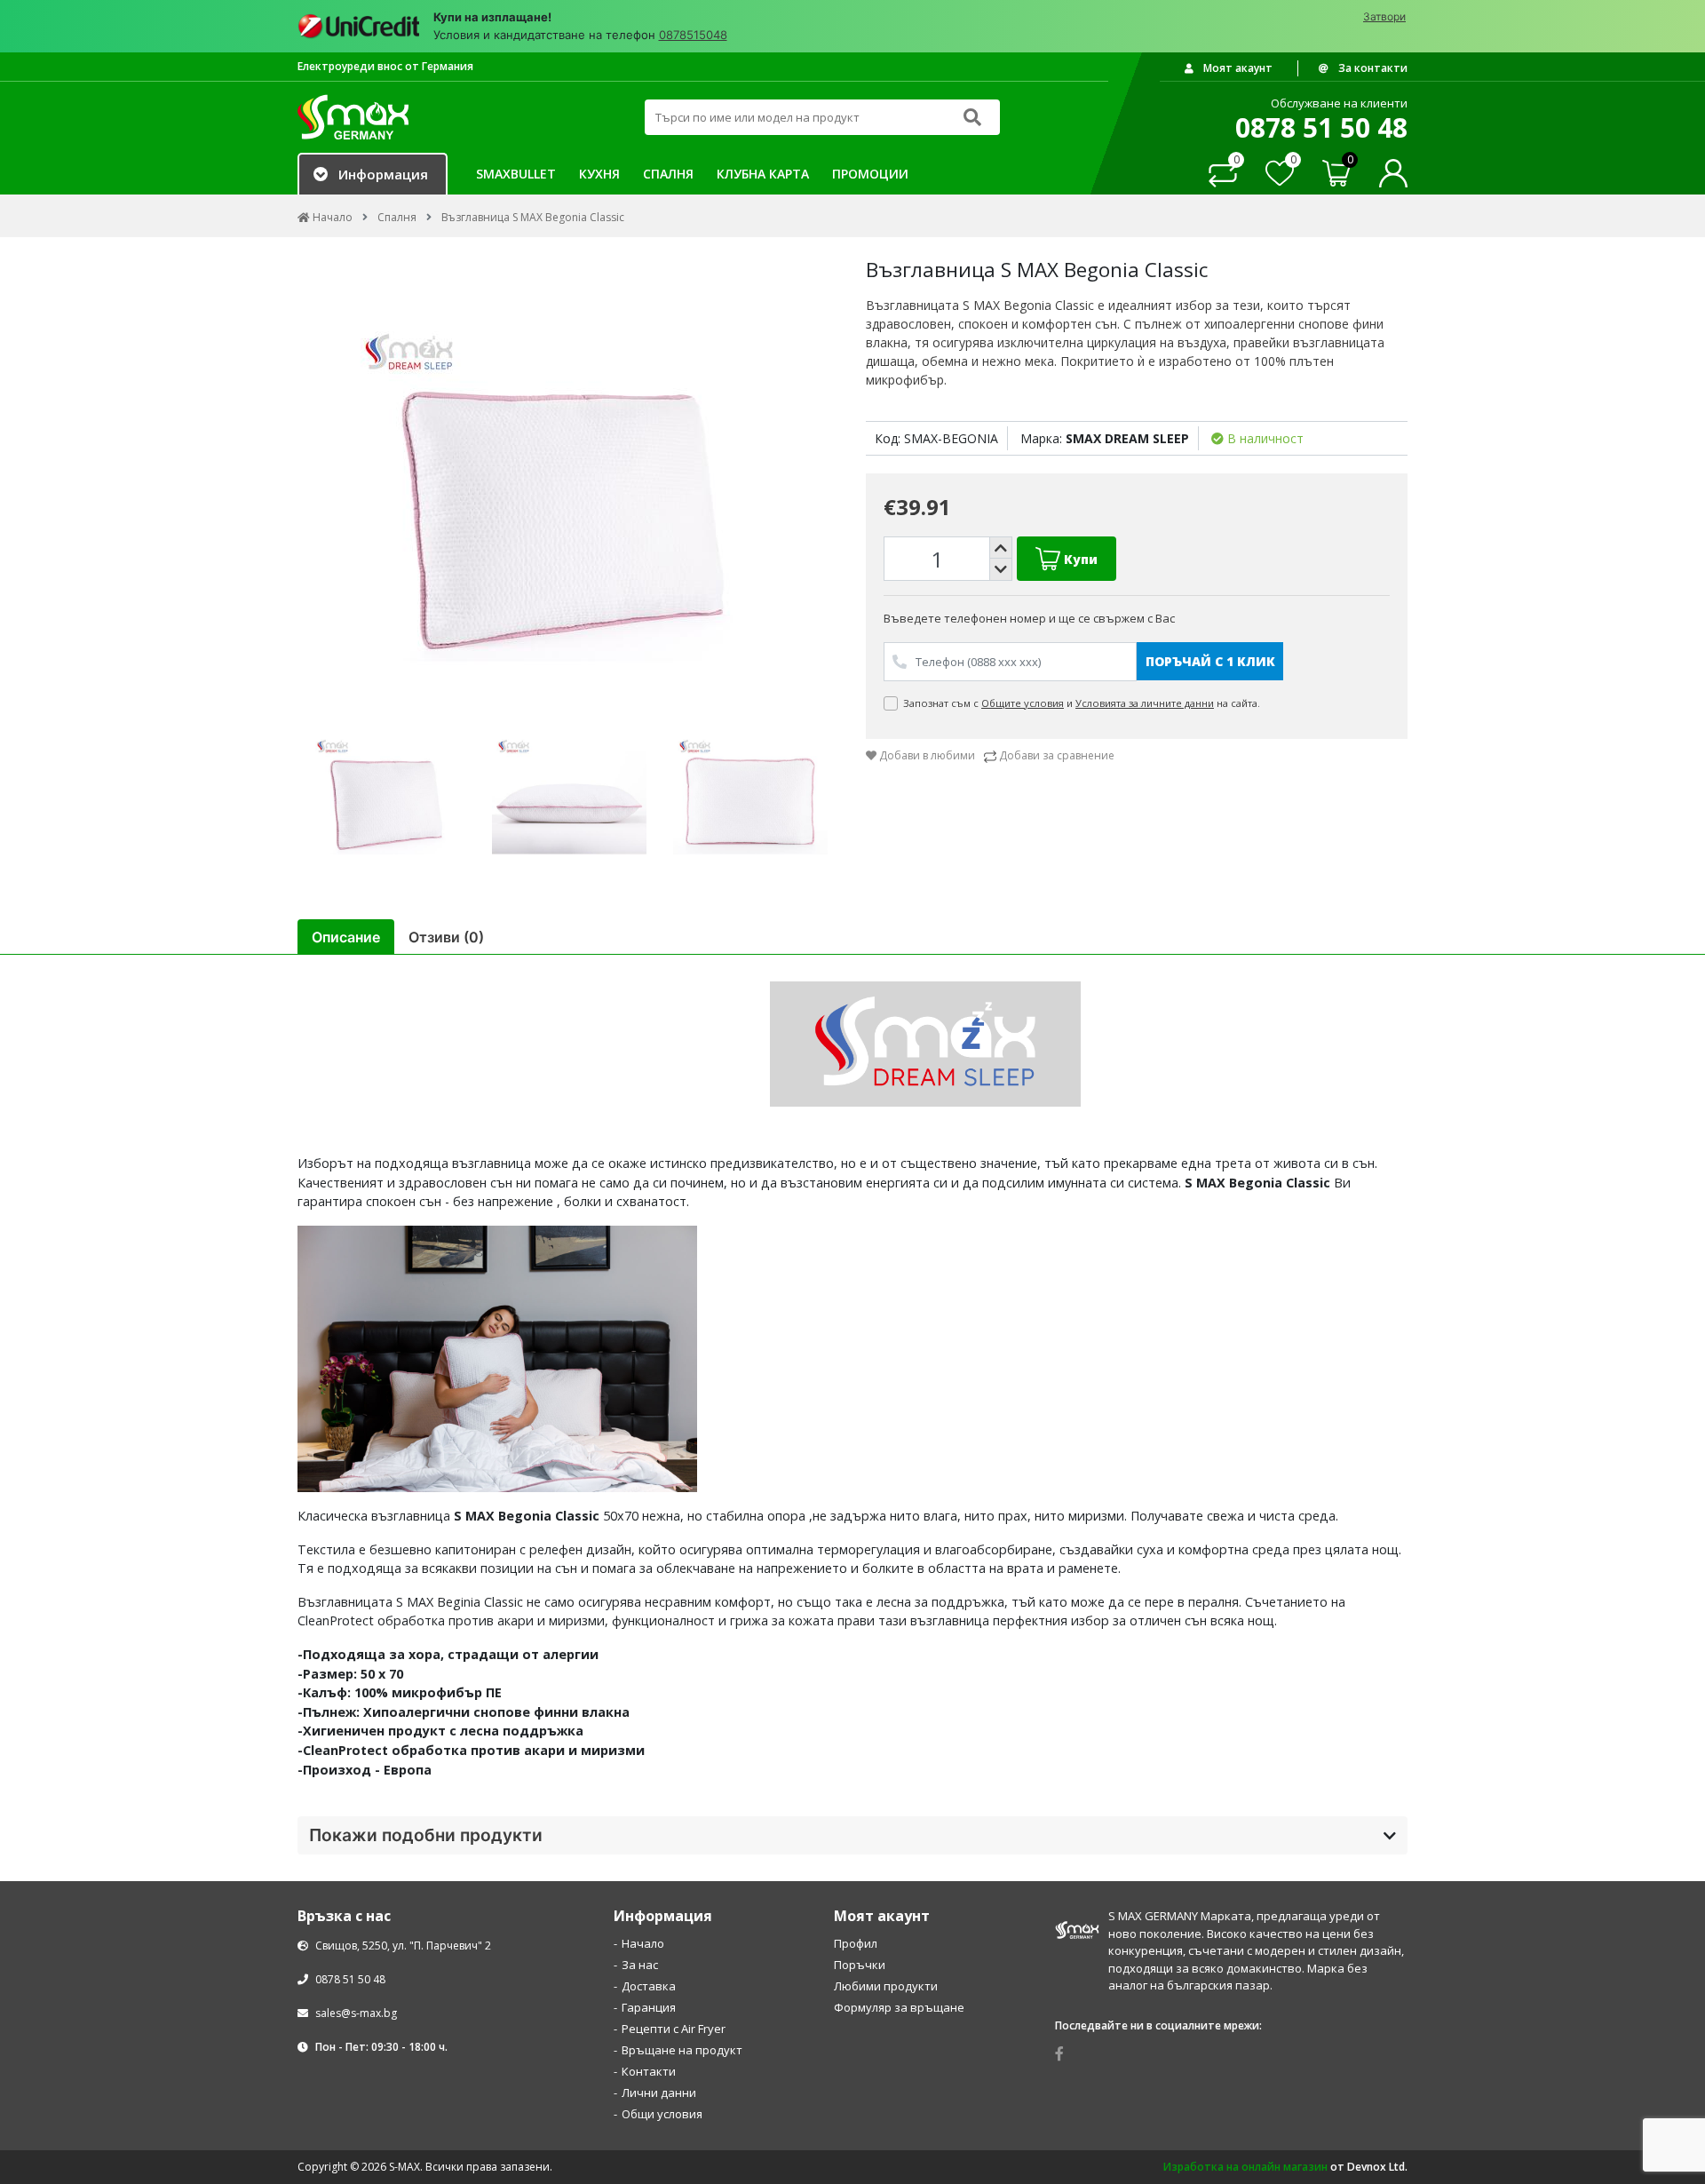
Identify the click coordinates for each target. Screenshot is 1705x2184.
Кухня (599, 174)
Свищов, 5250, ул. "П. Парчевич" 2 (402, 1946)
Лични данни (659, 2093)
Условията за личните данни (1145, 703)
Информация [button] (383, 174)
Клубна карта (763, 174)
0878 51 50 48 (349, 1979)
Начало (643, 1943)
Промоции (870, 174)
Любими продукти (886, 1986)
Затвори (1384, 16)
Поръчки (860, 1965)
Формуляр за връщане (899, 2007)
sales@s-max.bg (356, 2013)
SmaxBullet (516, 174)
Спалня (668, 174)
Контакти (649, 2071)
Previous (284, 492)
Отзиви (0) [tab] (446, 937)
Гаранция (649, 2007)
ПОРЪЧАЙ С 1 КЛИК (1210, 661)
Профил (856, 1943)
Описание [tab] (346, 937)
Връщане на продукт (682, 2050)
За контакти (1372, 68)
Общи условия (662, 2114)
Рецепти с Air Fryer (674, 2029)
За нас (640, 1965)
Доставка (649, 1986)
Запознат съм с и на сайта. (1083, 703)
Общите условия (1023, 703)
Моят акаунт (1237, 68)
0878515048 (693, 35)
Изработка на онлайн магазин (1245, 2167)
